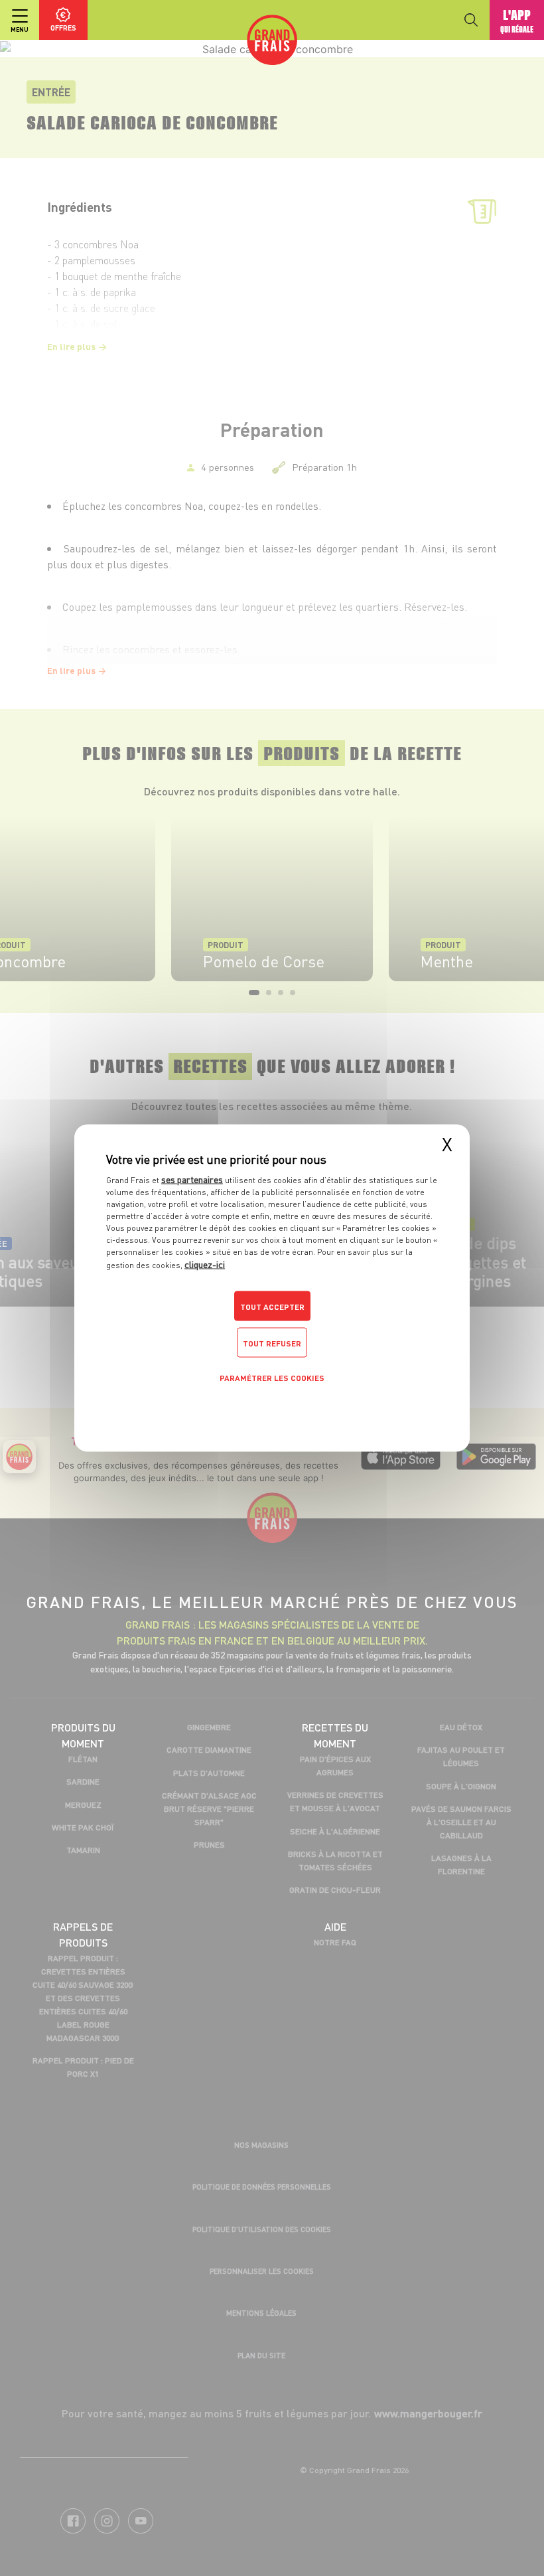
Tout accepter (272, 1307)
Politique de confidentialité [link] (272, 1409)
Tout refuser (272, 1343)
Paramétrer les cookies (272, 1378)
